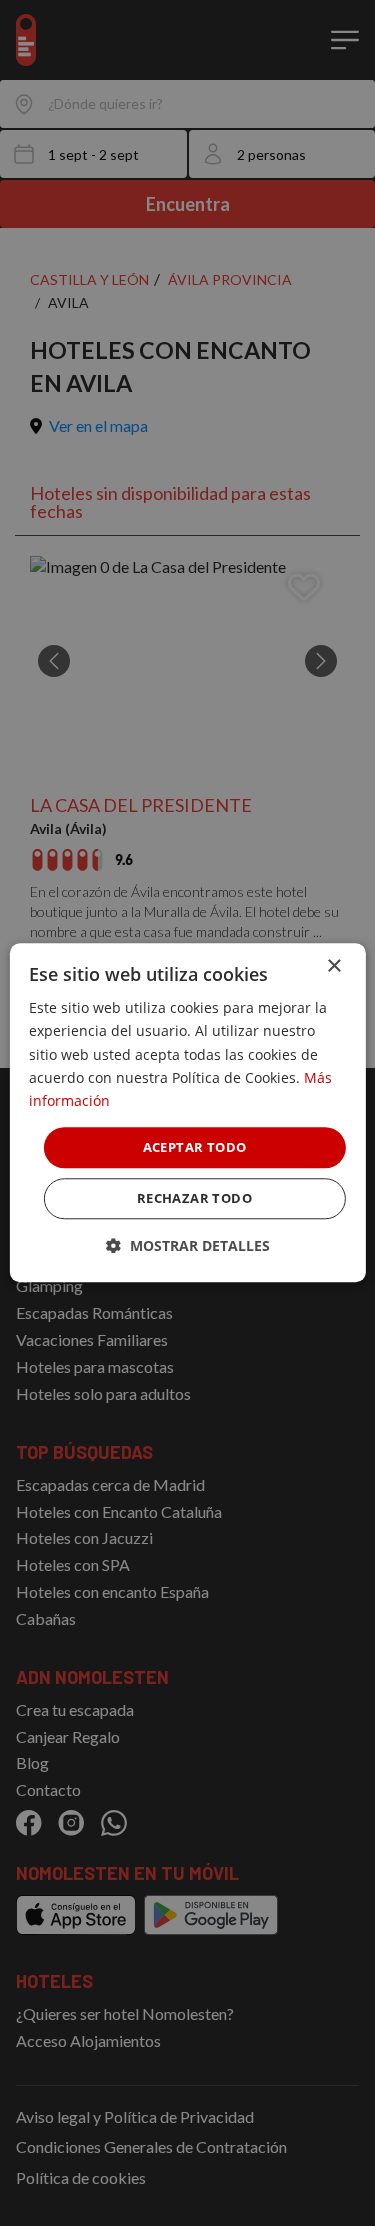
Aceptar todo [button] (195, 1147)
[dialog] (187, 1112)
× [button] (333, 966)
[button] (188, 1246)
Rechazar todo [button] (194, 1199)
